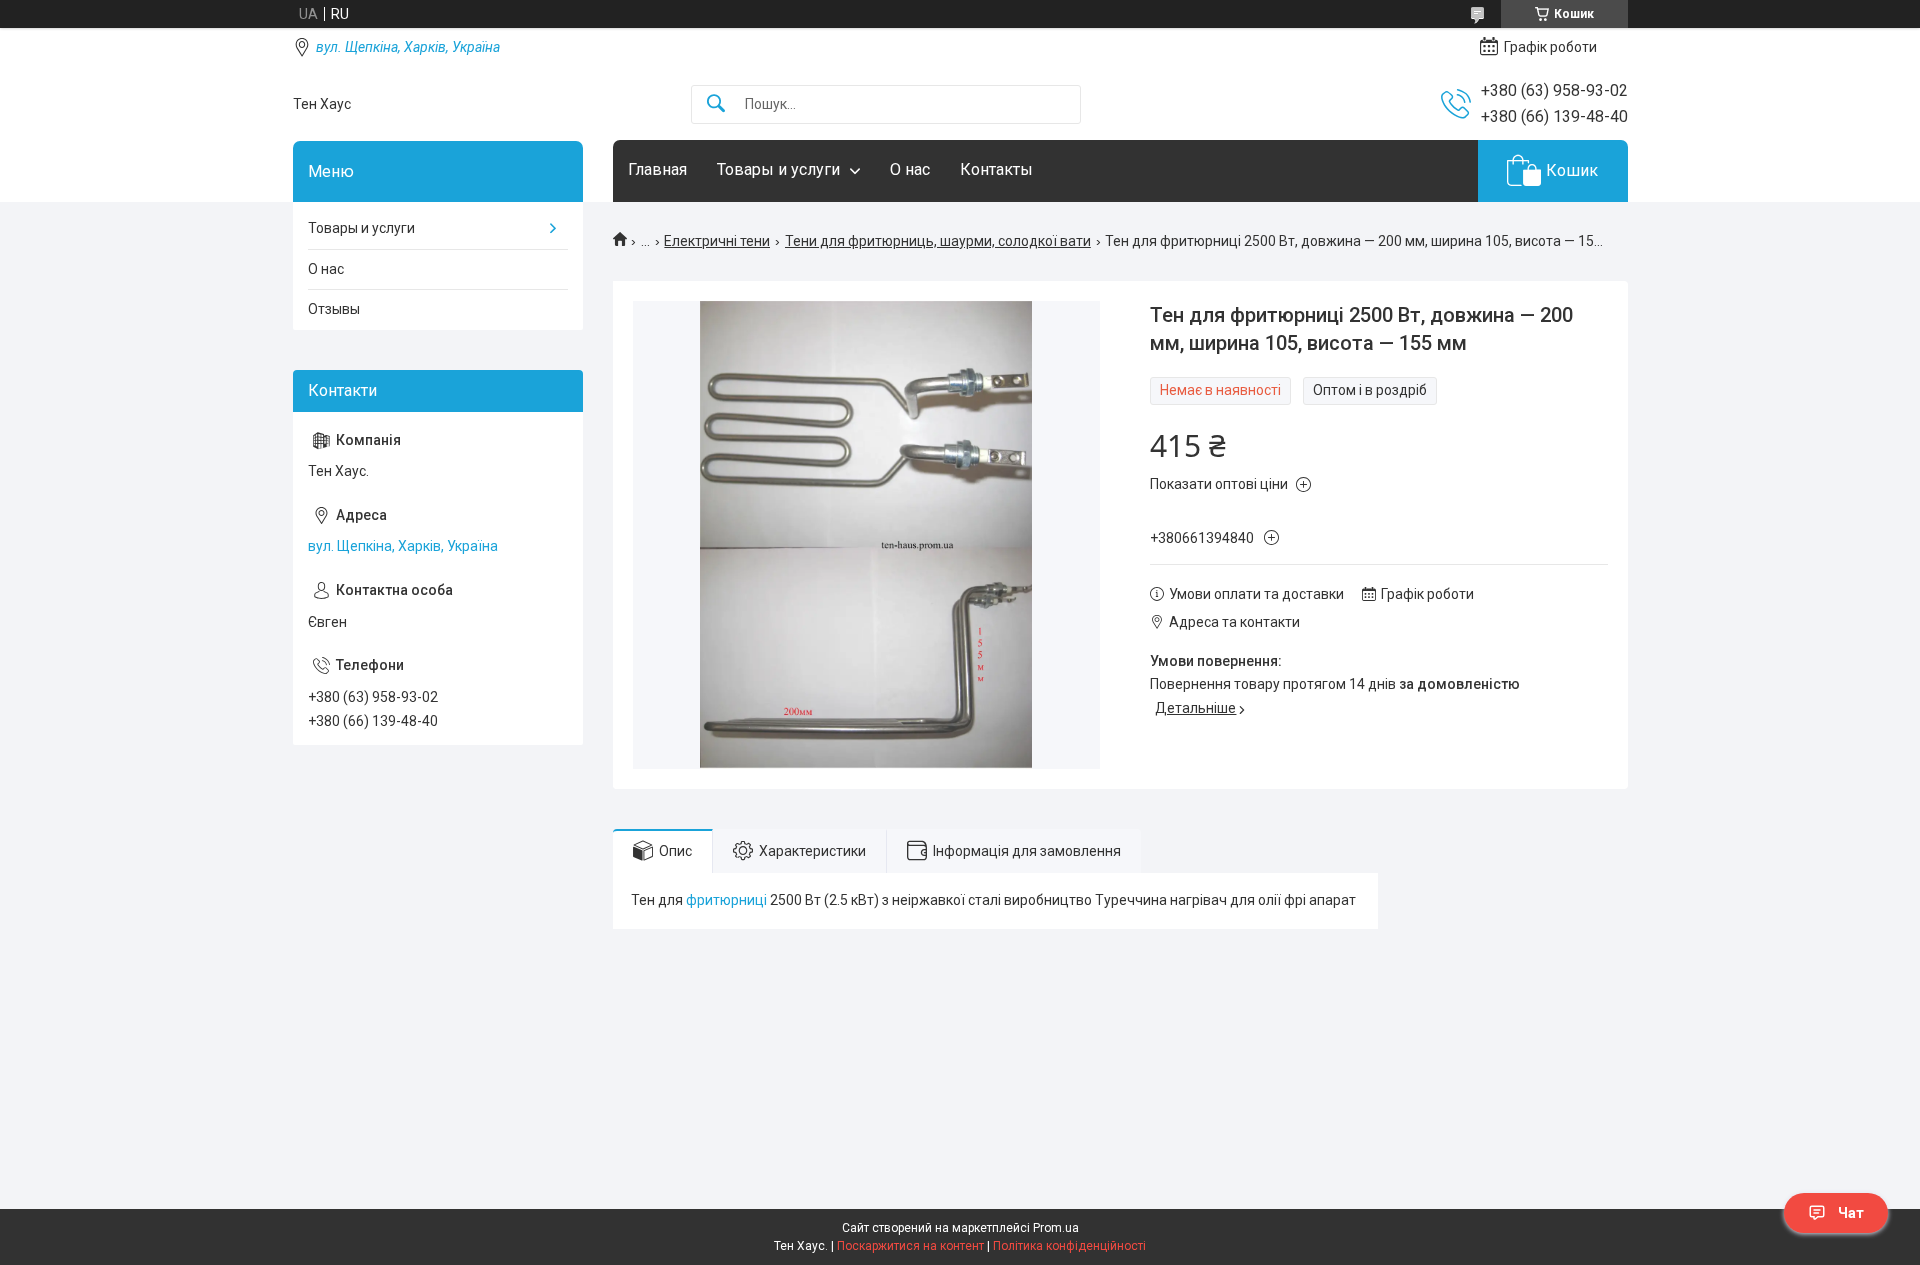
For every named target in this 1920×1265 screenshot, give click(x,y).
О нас (910, 169)
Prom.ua (1056, 1228)
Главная (657, 169)
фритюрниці (726, 900)
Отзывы (334, 309)
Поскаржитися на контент (910, 1246)
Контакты (996, 169)
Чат (1851, 1213)
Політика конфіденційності (1069, 1246)
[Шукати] (716, 104)
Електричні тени (717, 241)
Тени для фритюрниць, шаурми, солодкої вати (938, 241)
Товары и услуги (778, 169)
